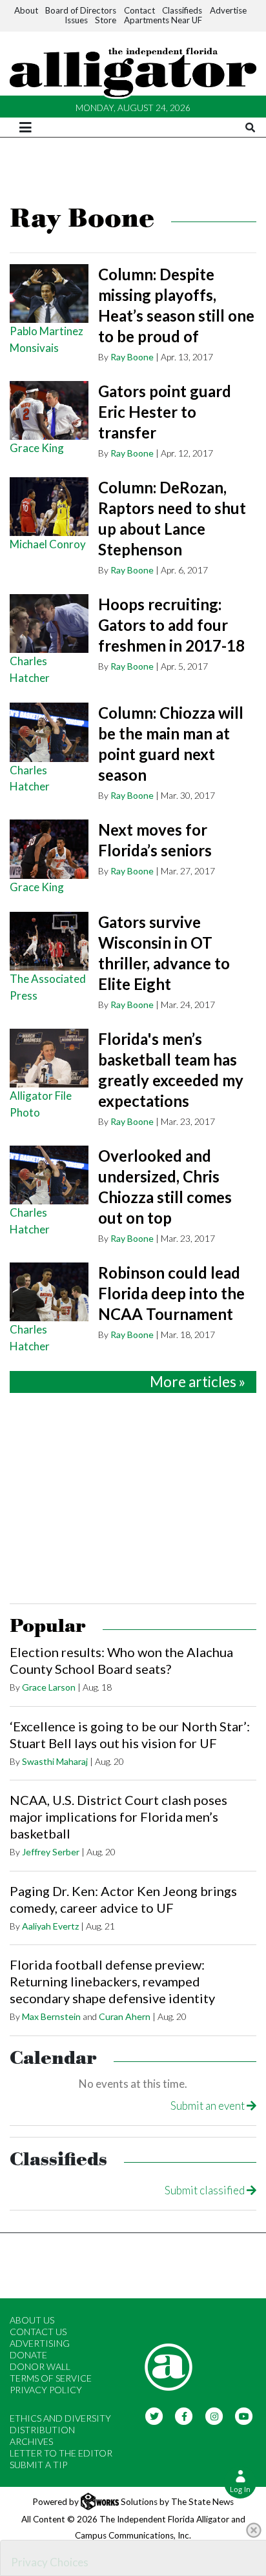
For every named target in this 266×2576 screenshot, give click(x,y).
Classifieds (182, 10)
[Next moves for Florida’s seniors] (49, 849)
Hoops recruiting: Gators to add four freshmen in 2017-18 (171, 625)
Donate (28, 2355)
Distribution (42, 2430)
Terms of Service (51, 2378)
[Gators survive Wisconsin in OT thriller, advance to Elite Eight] (49, 942)
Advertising (40, 2343)
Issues (76, 20)
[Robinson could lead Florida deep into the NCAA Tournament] (49, 1292)
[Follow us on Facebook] (184, 2415)
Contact (139, 10)
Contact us (38, 2332)
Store (106, 20)
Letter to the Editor (61, 2453)
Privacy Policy (46, 2390)
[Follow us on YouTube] (244, 2415)
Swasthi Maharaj (55, 1761)
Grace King (37, 448)
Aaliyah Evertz (50, 1926)
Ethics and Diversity (60, 2418)
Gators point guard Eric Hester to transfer (165, 412)
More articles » (198, 1382)
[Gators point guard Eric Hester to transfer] (49, 411)
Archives (31, 2441)
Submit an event (209, 2106)
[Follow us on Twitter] (154, 2415)
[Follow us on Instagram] (214, 2415)
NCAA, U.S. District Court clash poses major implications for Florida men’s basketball (118, 1817)
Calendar (53, 2058)
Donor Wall (40, 2366)
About (26, 10)
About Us (32, 2320)
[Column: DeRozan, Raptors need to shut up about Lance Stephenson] (49, 507)
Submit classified (206, 2190)
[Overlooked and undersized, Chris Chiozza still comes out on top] (49, 1175)
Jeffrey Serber (51, 1852)
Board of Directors (81, 10)
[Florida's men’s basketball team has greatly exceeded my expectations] (49, 1058)
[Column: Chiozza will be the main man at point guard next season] (49, 732)
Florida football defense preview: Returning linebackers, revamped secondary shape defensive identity (112, 1981)
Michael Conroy (48, 544)
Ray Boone (132, 357)
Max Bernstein (51, 2016)
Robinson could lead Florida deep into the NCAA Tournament (171, 1293)
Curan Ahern (125, 2016)
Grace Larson (49, 1687)
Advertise (228, 10)
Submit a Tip (38, 2465)
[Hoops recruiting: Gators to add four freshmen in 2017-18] (49, 624)
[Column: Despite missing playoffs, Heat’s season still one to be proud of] (49, 294)
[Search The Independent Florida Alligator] (250, 128)
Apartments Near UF (163, 20)
